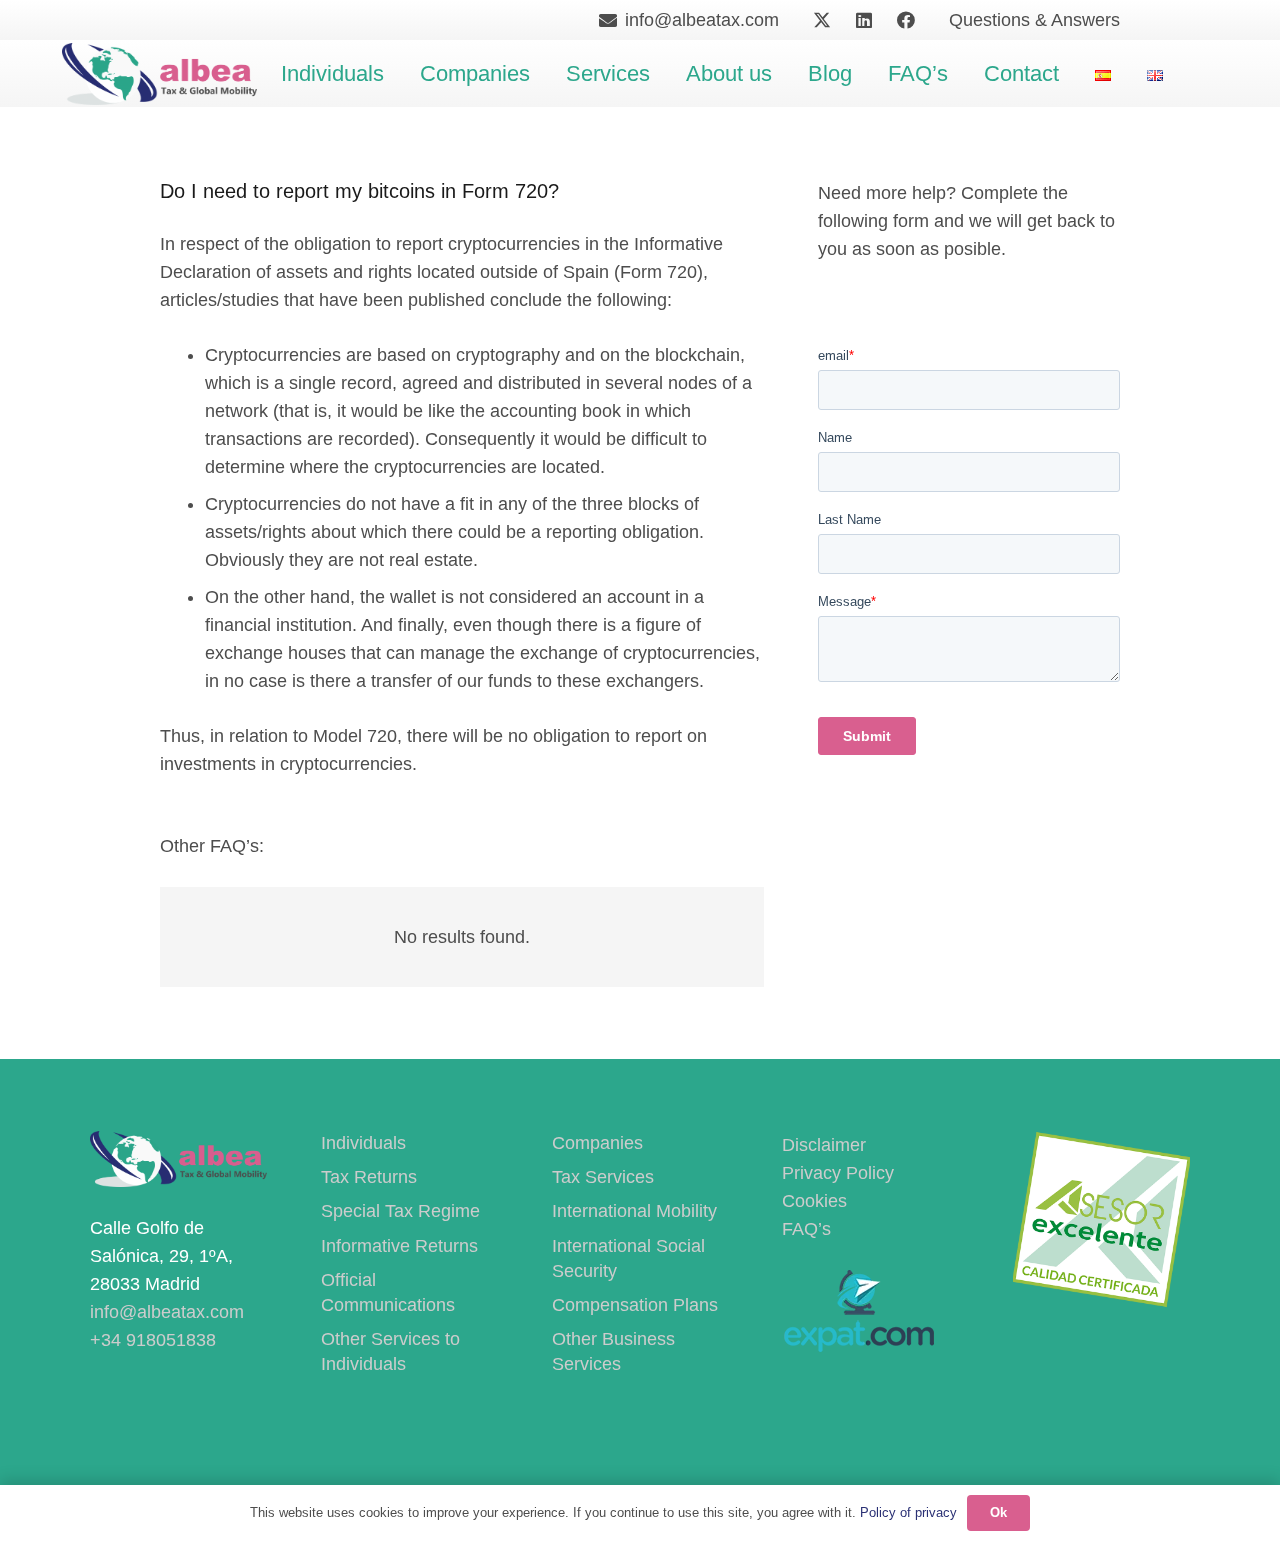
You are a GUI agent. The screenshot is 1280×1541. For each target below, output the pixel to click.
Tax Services (603, 1177)
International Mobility (634, 1211)
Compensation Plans (635, 1305)
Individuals (363, 1143)
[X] (822, 20)
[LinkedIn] (864, 20)
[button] (397, 74)
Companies (597, 1143)
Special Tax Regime (400, 1211)
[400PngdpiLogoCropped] (159, 74)
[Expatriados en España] (858, 1346)
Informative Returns (399, 1246)
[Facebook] (906, 20)
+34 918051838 (153, 1340)
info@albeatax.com (167, 1312)
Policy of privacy (908, 1512)
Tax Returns (369, 1177)
